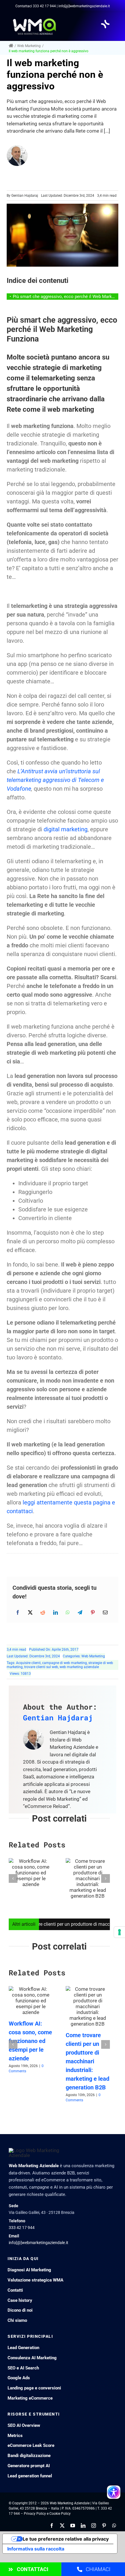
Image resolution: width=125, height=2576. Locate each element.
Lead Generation (23, 2348)
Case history (20, 2300)
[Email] (105, 1612)
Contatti (15, 2290)
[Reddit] (43, 1612)
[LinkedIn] (56, 1612)
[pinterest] (104, 2526)
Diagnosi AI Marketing (29, 2270)
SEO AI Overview (24, 2425)
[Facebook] (18, 1612)
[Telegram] (80, 1612)
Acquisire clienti (28, 1663)
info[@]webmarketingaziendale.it (39, 2243)
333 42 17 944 (44, 6)
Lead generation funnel (30, 2476)
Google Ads (19, 2378)
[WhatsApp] (68, 1612)
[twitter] (62, 2526)
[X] (30, 1612)
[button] (13, 1878)
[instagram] (94, 2526)
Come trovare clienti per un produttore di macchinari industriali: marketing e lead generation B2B (87, 2061)
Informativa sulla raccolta (36, 2549)
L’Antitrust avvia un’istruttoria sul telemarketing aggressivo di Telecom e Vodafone (55, 780)
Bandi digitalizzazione (29, 2456)
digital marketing (66, 829)
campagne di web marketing (65, 1663)
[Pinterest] (93, 1612)
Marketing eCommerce (30, 2398)
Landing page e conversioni (34, 2388)
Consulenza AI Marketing (32, 2358)
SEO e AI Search (23, 2368)
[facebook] (52, 2526)
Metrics (15, 2436)
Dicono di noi (20, 2310)
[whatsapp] (114, 2526)
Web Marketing (93, 1656)
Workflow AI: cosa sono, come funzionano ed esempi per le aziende (30, 2041)
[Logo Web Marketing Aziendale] (35, 20)
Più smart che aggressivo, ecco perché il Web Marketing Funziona (66, 297)
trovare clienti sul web (41, 1667)
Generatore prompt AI (29, 2466)
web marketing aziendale (79, 1667)
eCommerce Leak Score (31, 2445)
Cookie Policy (60, 2514)
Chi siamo (17, 2320)
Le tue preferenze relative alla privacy (66, 2539)
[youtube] (73, 2526)
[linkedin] (83, 2526)
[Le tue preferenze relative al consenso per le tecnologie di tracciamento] (119, 1932)
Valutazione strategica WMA (35, 2280)
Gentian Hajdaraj (25, 196)
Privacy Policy (35, 2514)
